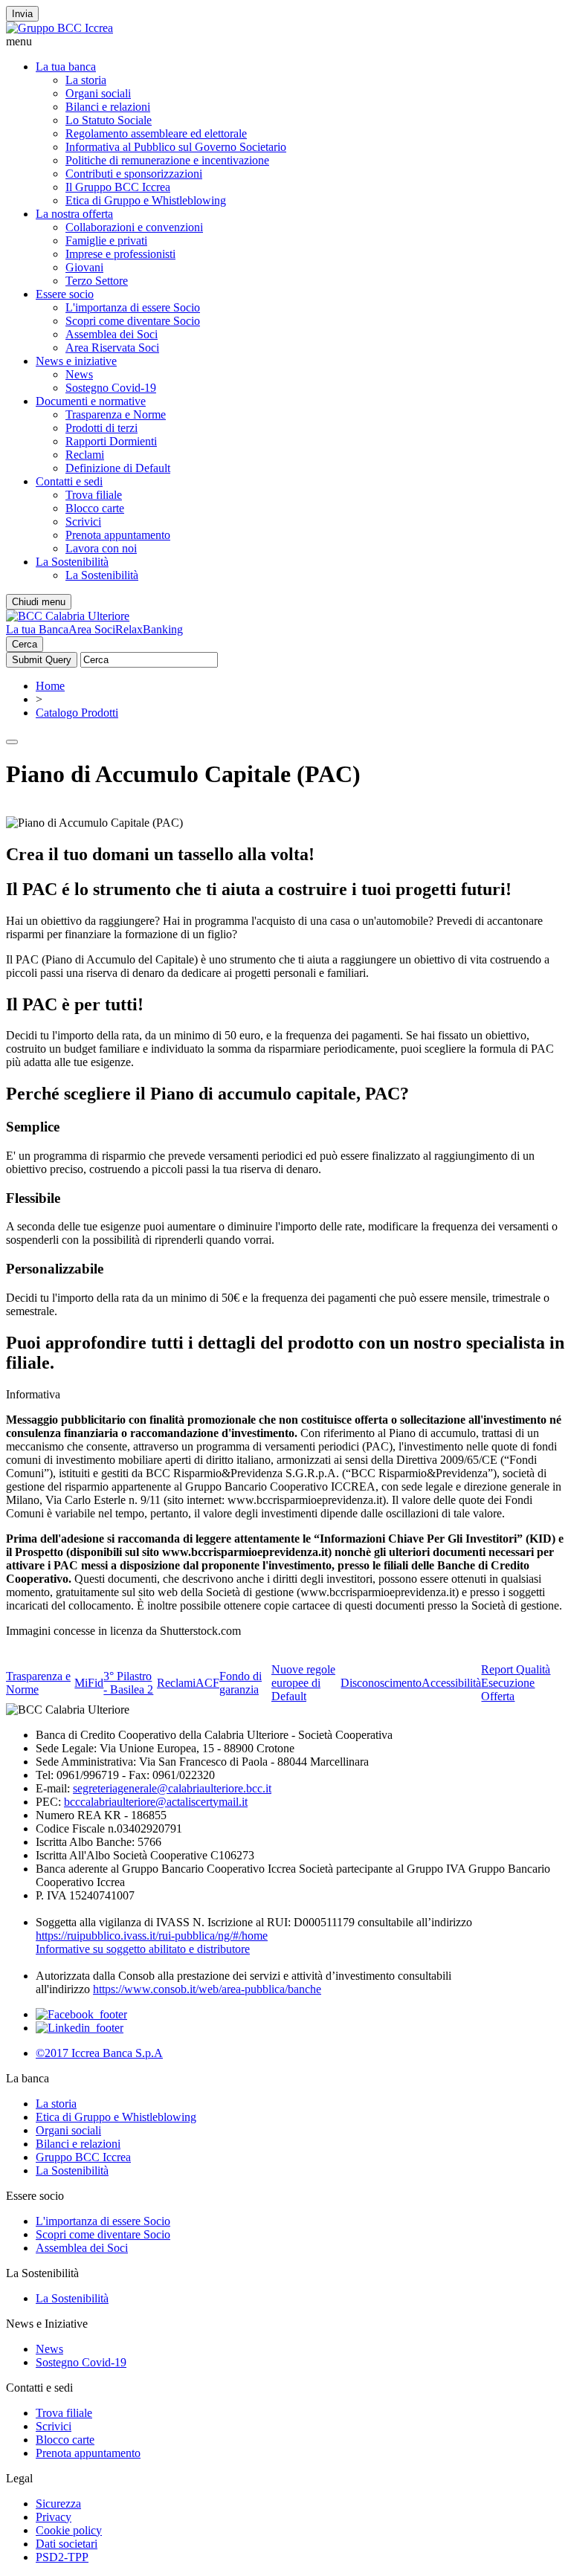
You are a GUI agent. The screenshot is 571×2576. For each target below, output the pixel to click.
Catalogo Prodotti (77, 713)
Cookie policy (69, 2530)
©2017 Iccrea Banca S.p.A (99, 2053)
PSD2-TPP (62, 2557)
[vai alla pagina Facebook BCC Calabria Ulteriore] (81, 2014)
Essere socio (65, 294)
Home (50, 686)
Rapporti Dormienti (111, 441)
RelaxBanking (149, 629)
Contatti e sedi (69, 481)
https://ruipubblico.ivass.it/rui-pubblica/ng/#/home (152, 1936)
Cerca (25, 644)
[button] (285, 42)
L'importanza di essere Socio (133, 307)
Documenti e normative (91, 401)
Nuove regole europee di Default (303, 1683)
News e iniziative (76, 361)
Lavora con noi (101, 548)
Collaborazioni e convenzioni (134, 227)
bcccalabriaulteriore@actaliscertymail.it (156, 1802)
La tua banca (66, 67)
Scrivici (83, 522)
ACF (207, 1683)
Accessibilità (451, 1683)
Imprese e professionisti (120, 254)
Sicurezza (58, 2504)
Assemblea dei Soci (112, 334)
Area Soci (92, 629)
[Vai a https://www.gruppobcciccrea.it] (59, 28)
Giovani (84, 267)
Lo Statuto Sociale (109, 120)
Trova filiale (94, 495)
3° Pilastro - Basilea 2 (128, 1683)
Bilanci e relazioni (108, 107)
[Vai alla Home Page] (68, 616)
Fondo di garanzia (241, 1683)
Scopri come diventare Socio (133, 321)
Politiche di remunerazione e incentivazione (167, 160)
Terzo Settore (97, 281)
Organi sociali (98, 93)
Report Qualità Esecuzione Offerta (516, 1683)
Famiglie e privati (106, 241)
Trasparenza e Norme (116, 414)
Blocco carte (95, 508)
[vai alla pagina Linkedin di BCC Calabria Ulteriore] (80, 2028)
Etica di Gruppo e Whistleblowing (146, 200)
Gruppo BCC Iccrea (83, 2157)
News (79, 374)
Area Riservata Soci (112, 348)
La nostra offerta (74, 214)
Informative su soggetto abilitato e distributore (143, 1949)
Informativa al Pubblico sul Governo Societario (176, 147)
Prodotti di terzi (101, 428)
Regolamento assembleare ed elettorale (156, 133)
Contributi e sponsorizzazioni (134, 174)
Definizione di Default (118, 468)
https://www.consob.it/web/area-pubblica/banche (207, 1989)
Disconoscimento (381, 1683)
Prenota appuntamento (118, 535)
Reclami (85, 455)
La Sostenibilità (72, 562)
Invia (22, 14)
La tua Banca (37, 629)
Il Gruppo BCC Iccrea (118, 187)
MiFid (89, 1683)
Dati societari (67, 2544)
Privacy (54, 2517)
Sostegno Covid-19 (111, 388)
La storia (86, 80)
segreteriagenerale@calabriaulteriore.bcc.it (172, 1788)
